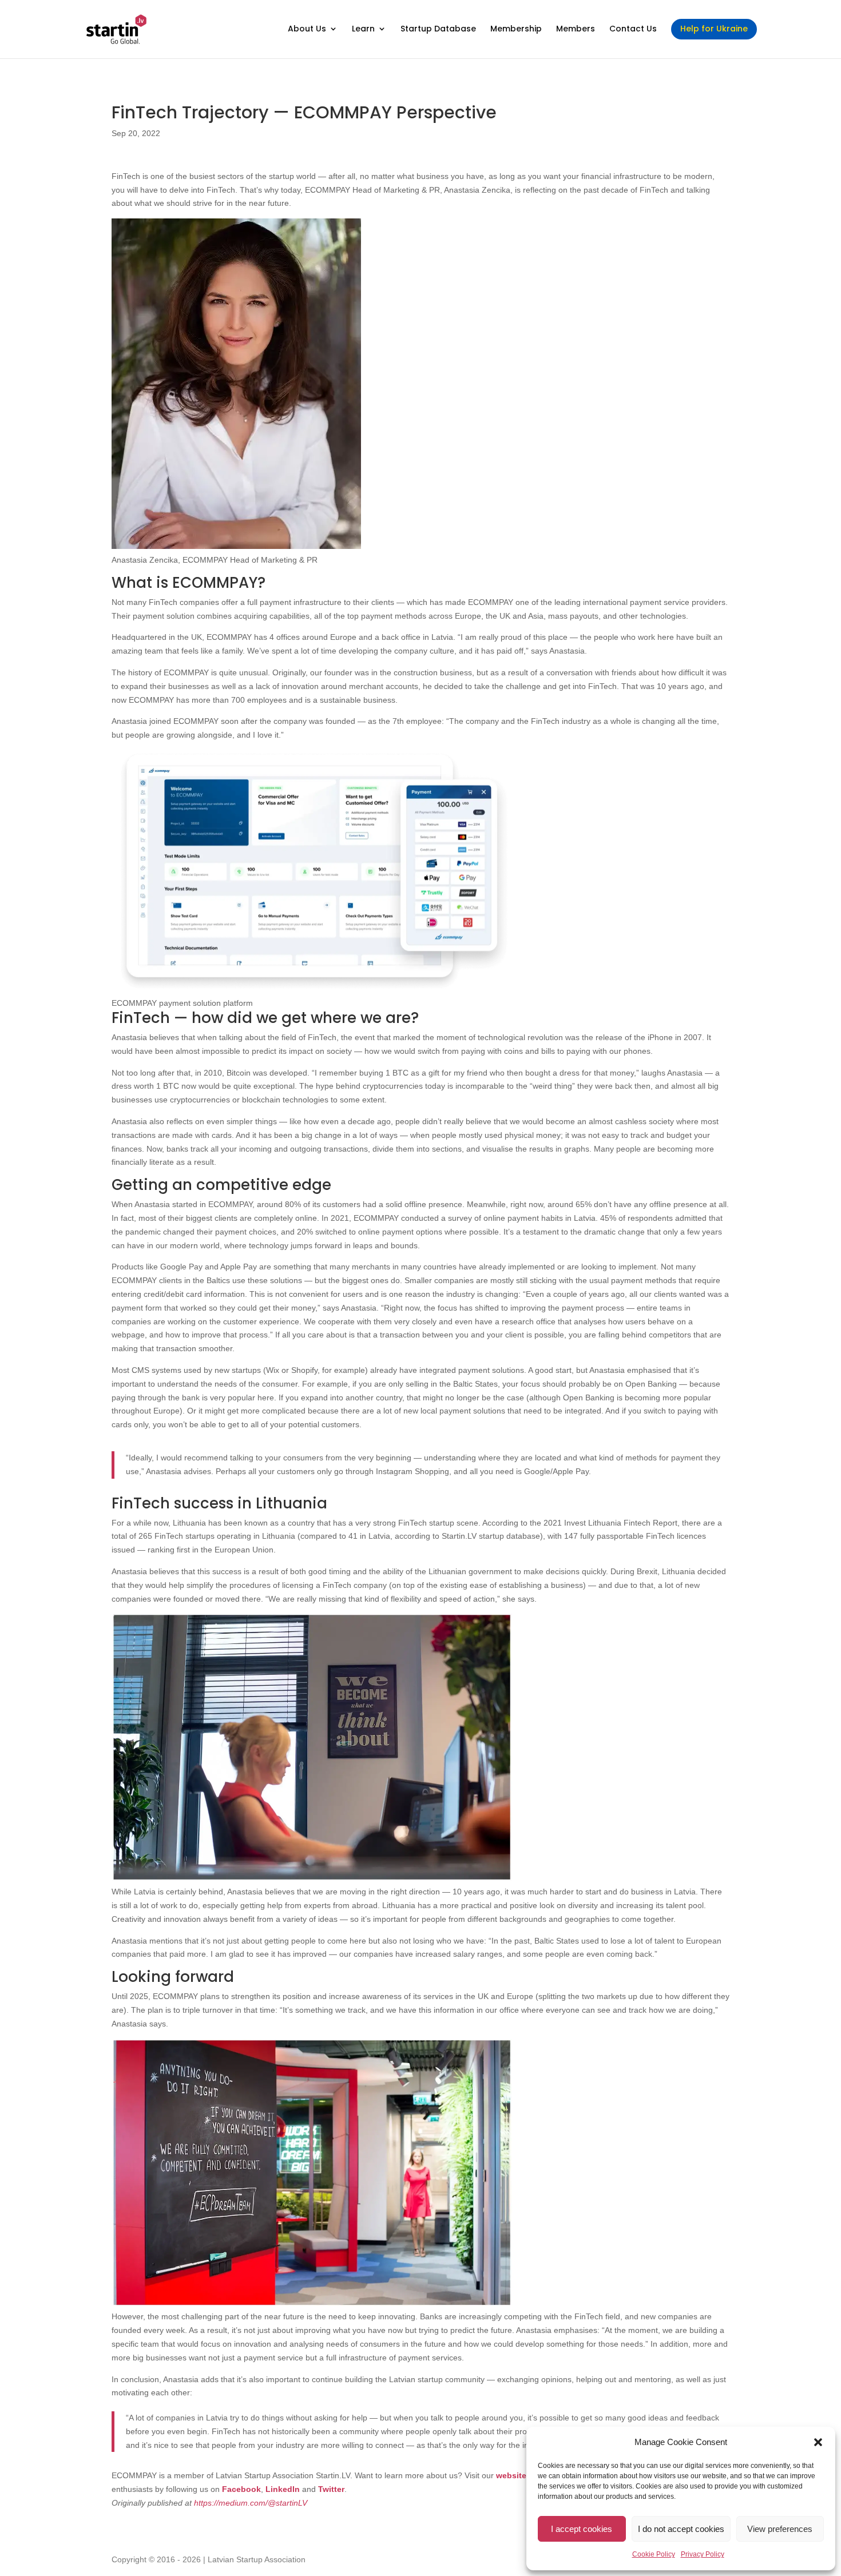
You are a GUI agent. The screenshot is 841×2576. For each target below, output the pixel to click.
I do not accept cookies (681, 2529)
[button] (818, 2442)
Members (576, 29)
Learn (363, 29)
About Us (307, 29)
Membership (516, 29)
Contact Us (633, 29)
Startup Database (438, 29)
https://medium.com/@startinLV (253, 2503)
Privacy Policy (703, 2554)
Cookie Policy (654, 2554)
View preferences (780, 2529)
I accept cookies (582, 2529)
